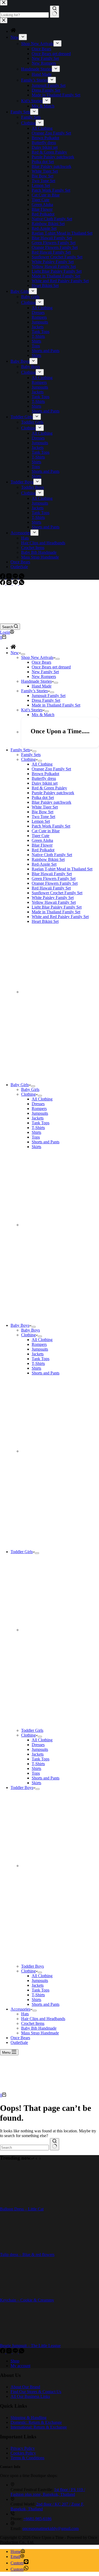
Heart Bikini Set (45, 921)
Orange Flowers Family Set (55, 883)
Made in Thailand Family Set (56, 705)
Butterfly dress (44, 778)
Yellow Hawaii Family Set (54, 902)
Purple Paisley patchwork (53, 793)
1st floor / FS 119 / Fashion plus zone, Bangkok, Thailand (48, 2492)
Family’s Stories (34, 691)
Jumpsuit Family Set (49, 696)
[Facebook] (3, 584)
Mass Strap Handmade (40, 2033)
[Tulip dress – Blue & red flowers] (20, 2250)
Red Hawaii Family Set (51, 888)
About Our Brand (25, 2387)
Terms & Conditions (27, 2458)
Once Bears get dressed (51, 667)
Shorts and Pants (46, 1142)
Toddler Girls (22, 1552)
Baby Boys (20, 1325)
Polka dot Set (43, 797)
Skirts (36, 1147)
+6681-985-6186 (37, 2519)
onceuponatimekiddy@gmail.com (51, 2528)
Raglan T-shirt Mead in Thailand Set (62, 869)
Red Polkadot (43, 850)
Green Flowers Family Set (54, 878)
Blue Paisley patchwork (51, 802)
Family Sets (20, 750)
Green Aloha (42, 840)
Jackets (38, 1118)
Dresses (38, 1104)
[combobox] (24, 2148)
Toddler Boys (22, 1788)
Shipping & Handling (29, 2418)
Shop (15, 2361)
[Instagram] (10, 584)
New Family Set (45, 672)
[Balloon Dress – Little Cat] (20, 2204)
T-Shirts (38, 1128)
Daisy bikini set (45, 783)
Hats (25, 2014)
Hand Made (42, 686)
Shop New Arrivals (37, 657)
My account (20, 2366)
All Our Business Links (30, 2396)
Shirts (36, 1132)
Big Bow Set (43, 812)
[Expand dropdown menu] (23, 654)
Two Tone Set (43, 817)
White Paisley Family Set (53, 898)
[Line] (16, 584)
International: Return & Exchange (39, 2427)
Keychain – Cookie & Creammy (27, 2300)
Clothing (28, 759)
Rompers (39, 1109)
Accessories (20, 2009)
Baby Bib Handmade (39, 2028)
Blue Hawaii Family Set (52, 874)
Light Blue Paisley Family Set (57, 907)
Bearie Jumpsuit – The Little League (30, 2346)
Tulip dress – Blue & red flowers (27, 2254)
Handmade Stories (36, 681)
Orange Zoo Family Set (51, 769)
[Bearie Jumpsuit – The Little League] (20, 2341)
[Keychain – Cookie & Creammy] (20, 2295)
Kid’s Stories (32, 710)
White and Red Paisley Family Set (60, 917)
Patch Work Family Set (51, 826)
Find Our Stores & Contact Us (36, 2392)
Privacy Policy (23, 2448)
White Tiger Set (45, 807)
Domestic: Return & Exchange (36, 2422)
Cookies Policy (23, 2453)
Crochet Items (33, 2023)
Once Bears (41, 662)
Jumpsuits (40, 1113)
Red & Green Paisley (49, 788)
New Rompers (44, 676)
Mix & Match (43, 715)
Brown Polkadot (45, 774)
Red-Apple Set (44, 864)
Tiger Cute (41, 836)
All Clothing (42, 764)
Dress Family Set (46, 700)
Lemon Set (41, 821)
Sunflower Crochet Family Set (57, 893)
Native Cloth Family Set (52, 855)
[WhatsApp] (22, 584)
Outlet (19, 2042)
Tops (36, 1137)
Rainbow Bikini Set (48, 859)
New (15, 653)
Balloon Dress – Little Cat (22, 2209)
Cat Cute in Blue (46, 831)
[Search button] (55, 2144)
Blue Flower (42, 845)
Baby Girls (20, 1085)
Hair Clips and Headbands (43, 2019)
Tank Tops (41, 1123)
